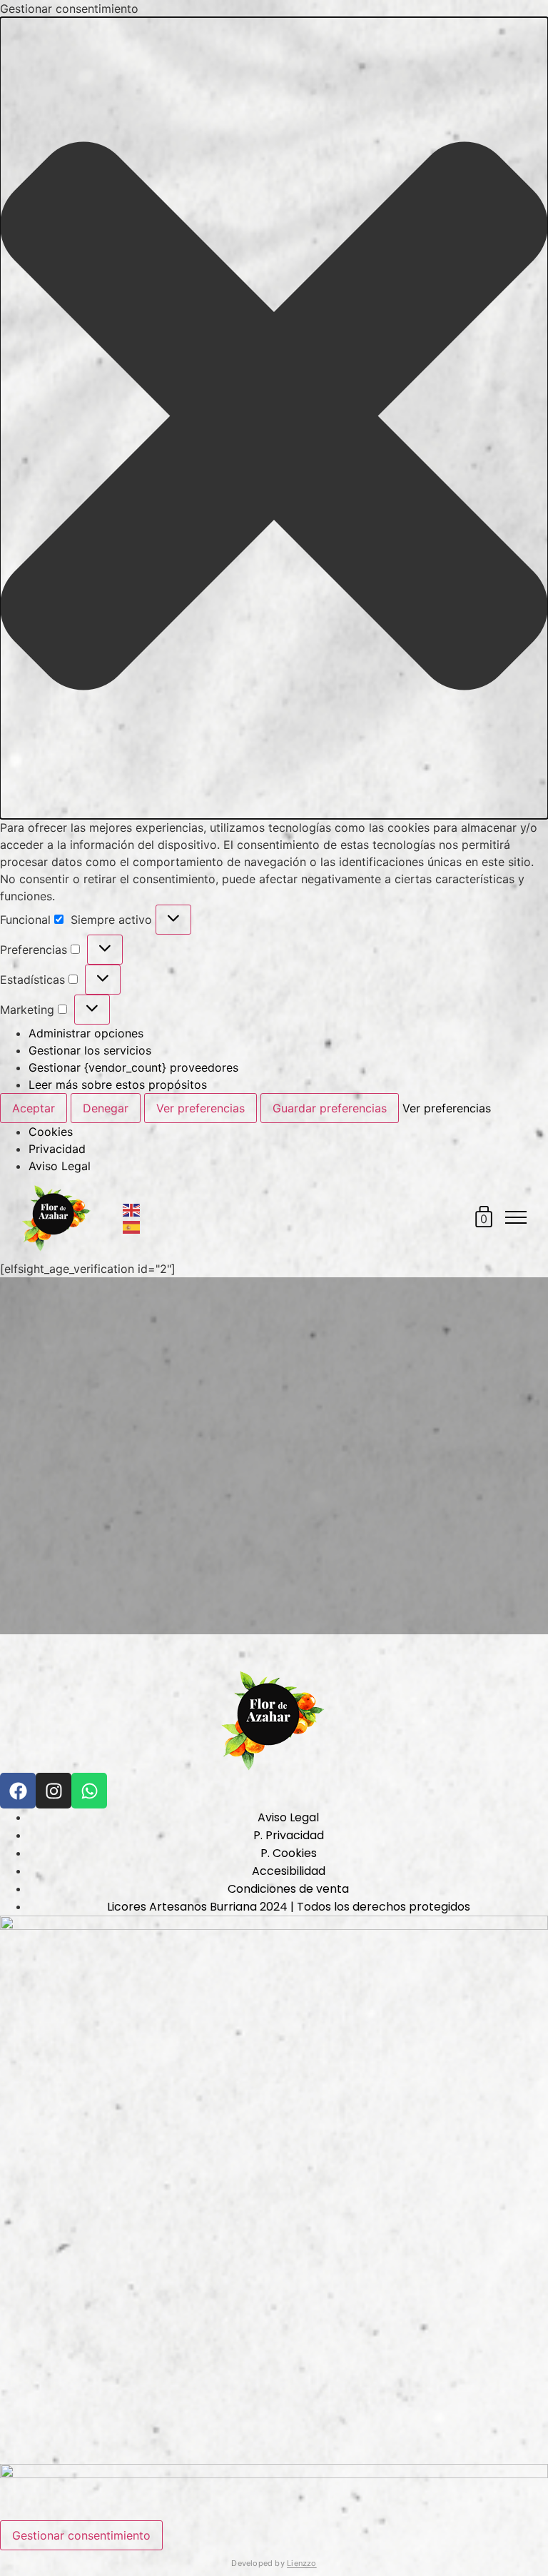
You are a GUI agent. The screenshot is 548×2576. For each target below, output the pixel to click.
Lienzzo (302, 2563)
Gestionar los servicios (90, 1050)
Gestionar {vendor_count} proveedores (133, 1067)
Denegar (106, 1108)
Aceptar (34, 1108)
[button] (274, 418)
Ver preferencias (201, 1108)
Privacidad (57, 1149)
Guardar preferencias (330, 1108)
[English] (132, 1209)
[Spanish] (132, 1226)
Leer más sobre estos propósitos (118, 1085)
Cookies (51, 1132)
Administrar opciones (86, 1033)
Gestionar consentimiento (81, 2535)
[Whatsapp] (89, 1791)
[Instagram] (54, 1791)
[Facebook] (18, 1791)
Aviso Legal (60, 1166)
